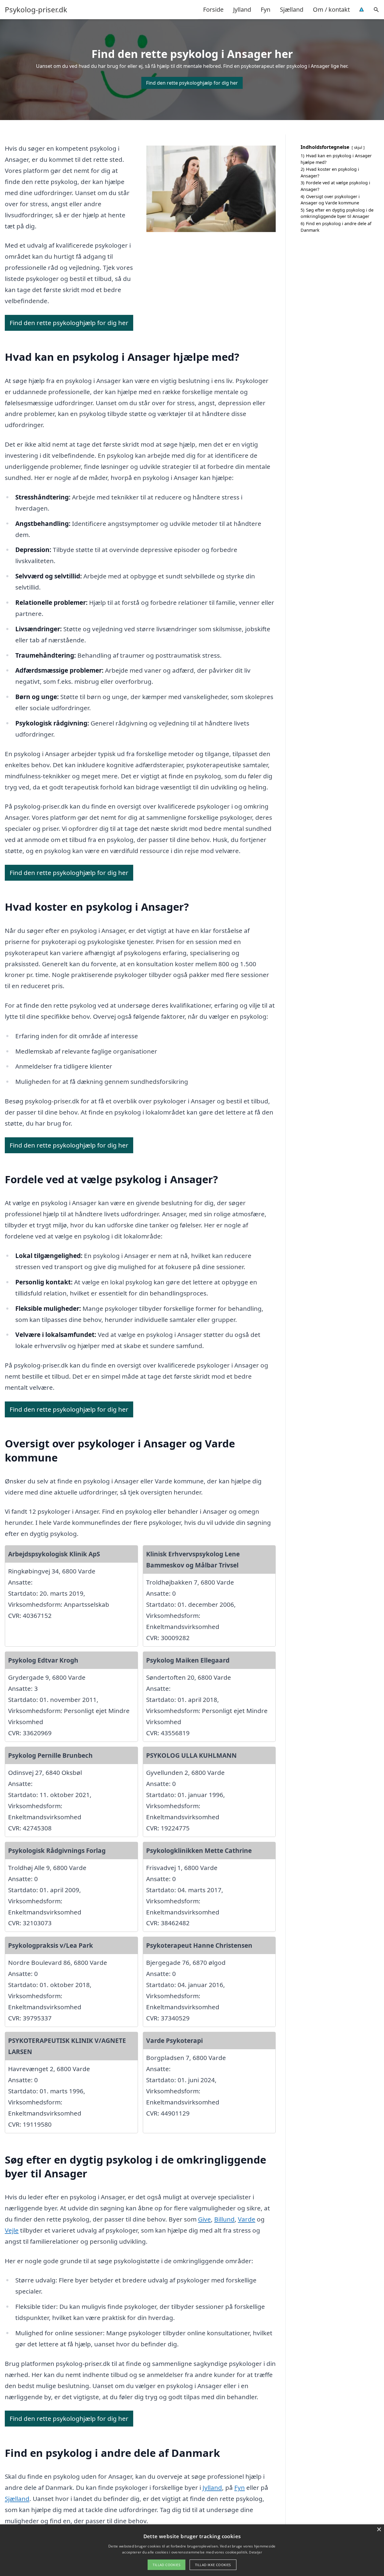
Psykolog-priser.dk (36, 10)
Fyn (265, 9)
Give (204, 2219)
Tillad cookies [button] (166, 2565)
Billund (224, 2219)
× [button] (379, 2530)
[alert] (192, 2550)
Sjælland (292, 9)
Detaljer (255, 2552)
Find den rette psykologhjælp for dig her (192, 83)
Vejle (12, 2230)
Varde (247, 2219)
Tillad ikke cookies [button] (213, 2565)
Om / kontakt (331, 9)
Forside (213, 9)
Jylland (242, 9)
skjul (358, 147)
